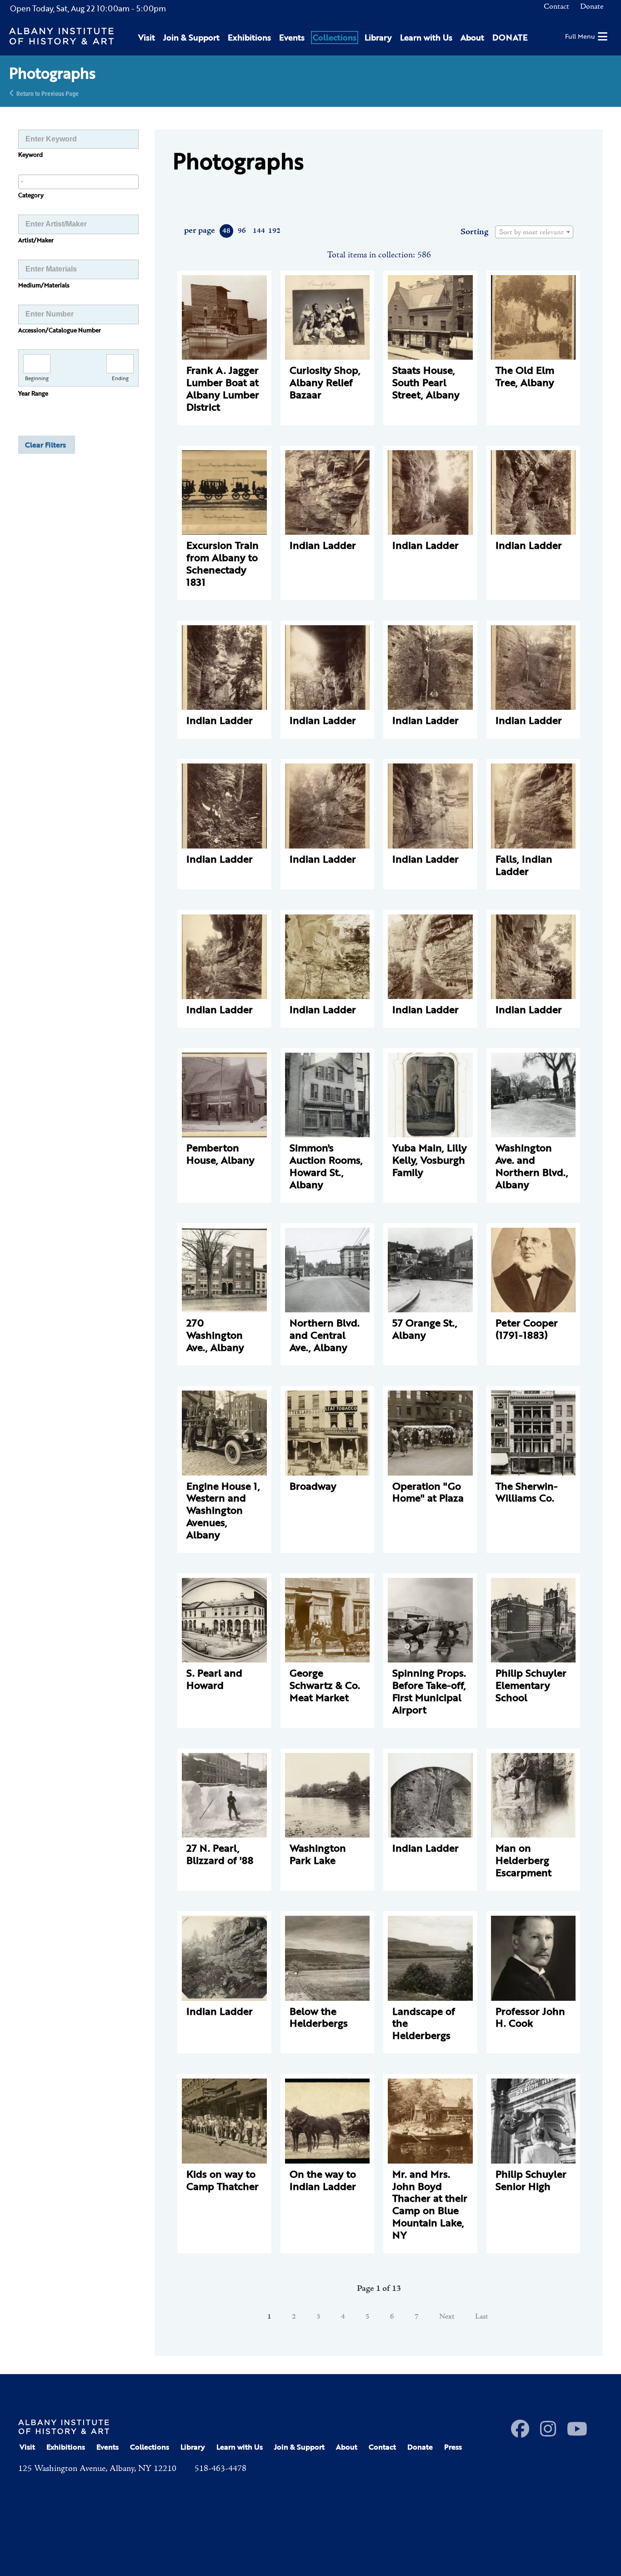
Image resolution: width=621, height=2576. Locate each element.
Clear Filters (45, 445)
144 (258, 231)
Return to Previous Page (48, 93)
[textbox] (534, 232)
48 (226, 231)
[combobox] (78, 182)
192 (274, 231)
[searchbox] (78, 181)
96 (242, 231)
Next (447, 2317)
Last (482, 2317)
